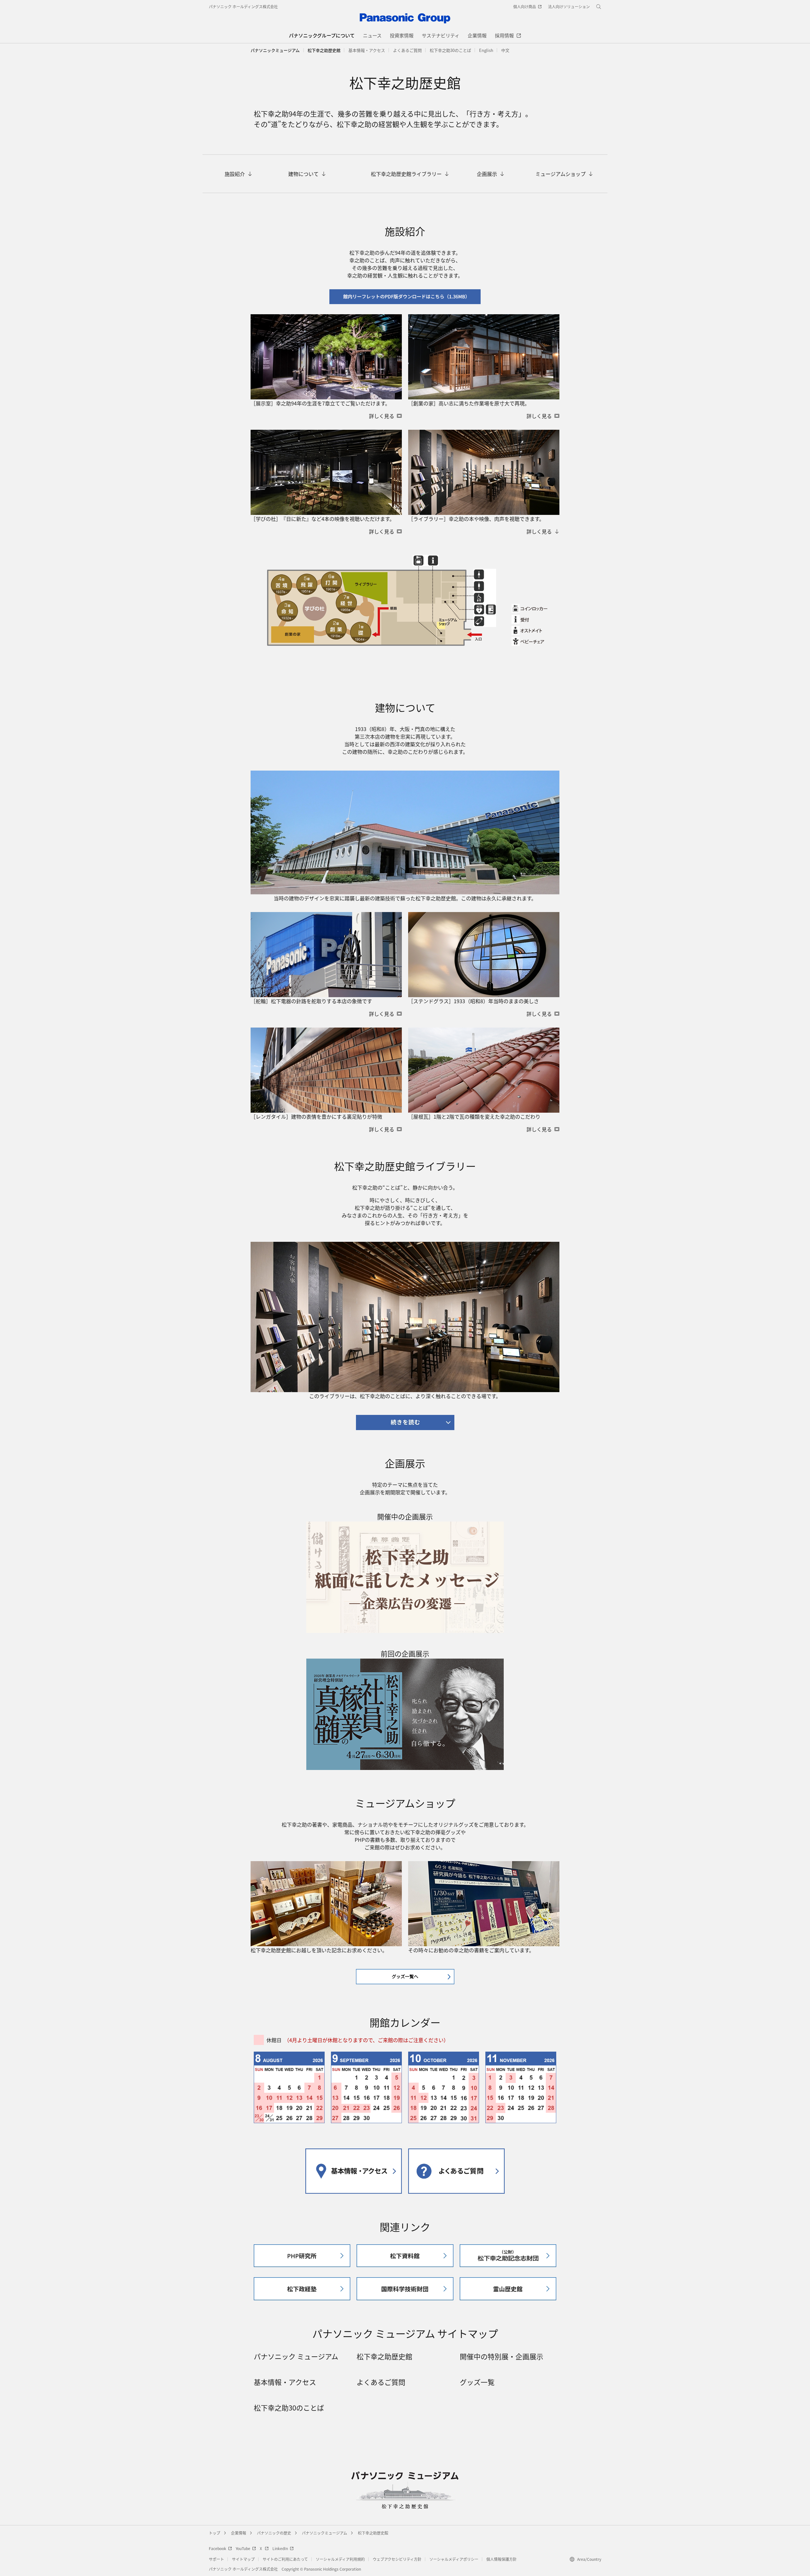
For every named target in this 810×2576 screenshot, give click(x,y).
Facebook (218, 2548)
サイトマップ (243, 2559)
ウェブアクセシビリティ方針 (397, 2559)
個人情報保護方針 (502, 2559)
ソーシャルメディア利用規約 (340, 2559)
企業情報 (239, 2533)
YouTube (243, 2548)
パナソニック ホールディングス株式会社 (243, 6)
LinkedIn (280, 2548)
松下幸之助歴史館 (373, 2533)
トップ (215, 2533)
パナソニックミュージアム (275, 50)
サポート (216, 2559)
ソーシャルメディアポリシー (454, 2559)
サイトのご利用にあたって (285, 2559)
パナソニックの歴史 (274, 2533)
